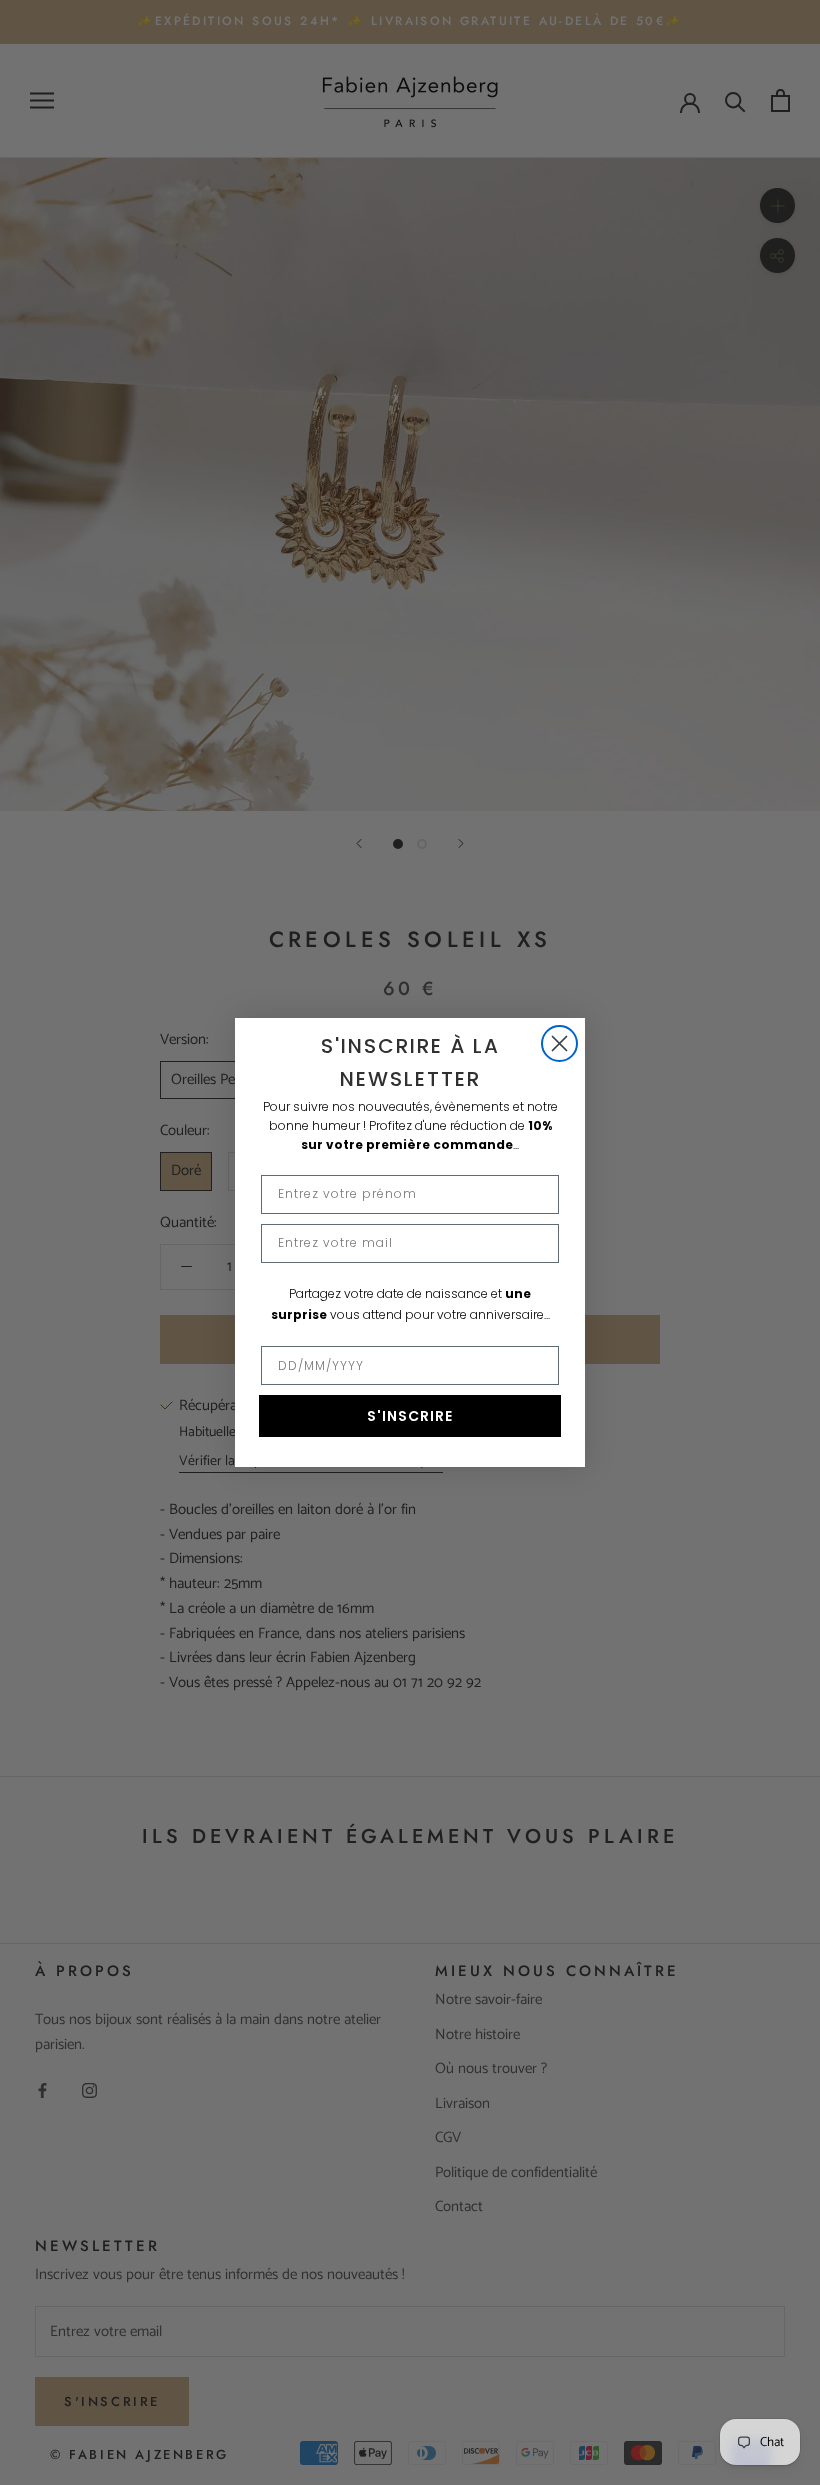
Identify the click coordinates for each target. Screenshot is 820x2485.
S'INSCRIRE (410, 1416)
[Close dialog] (559, 1043)
